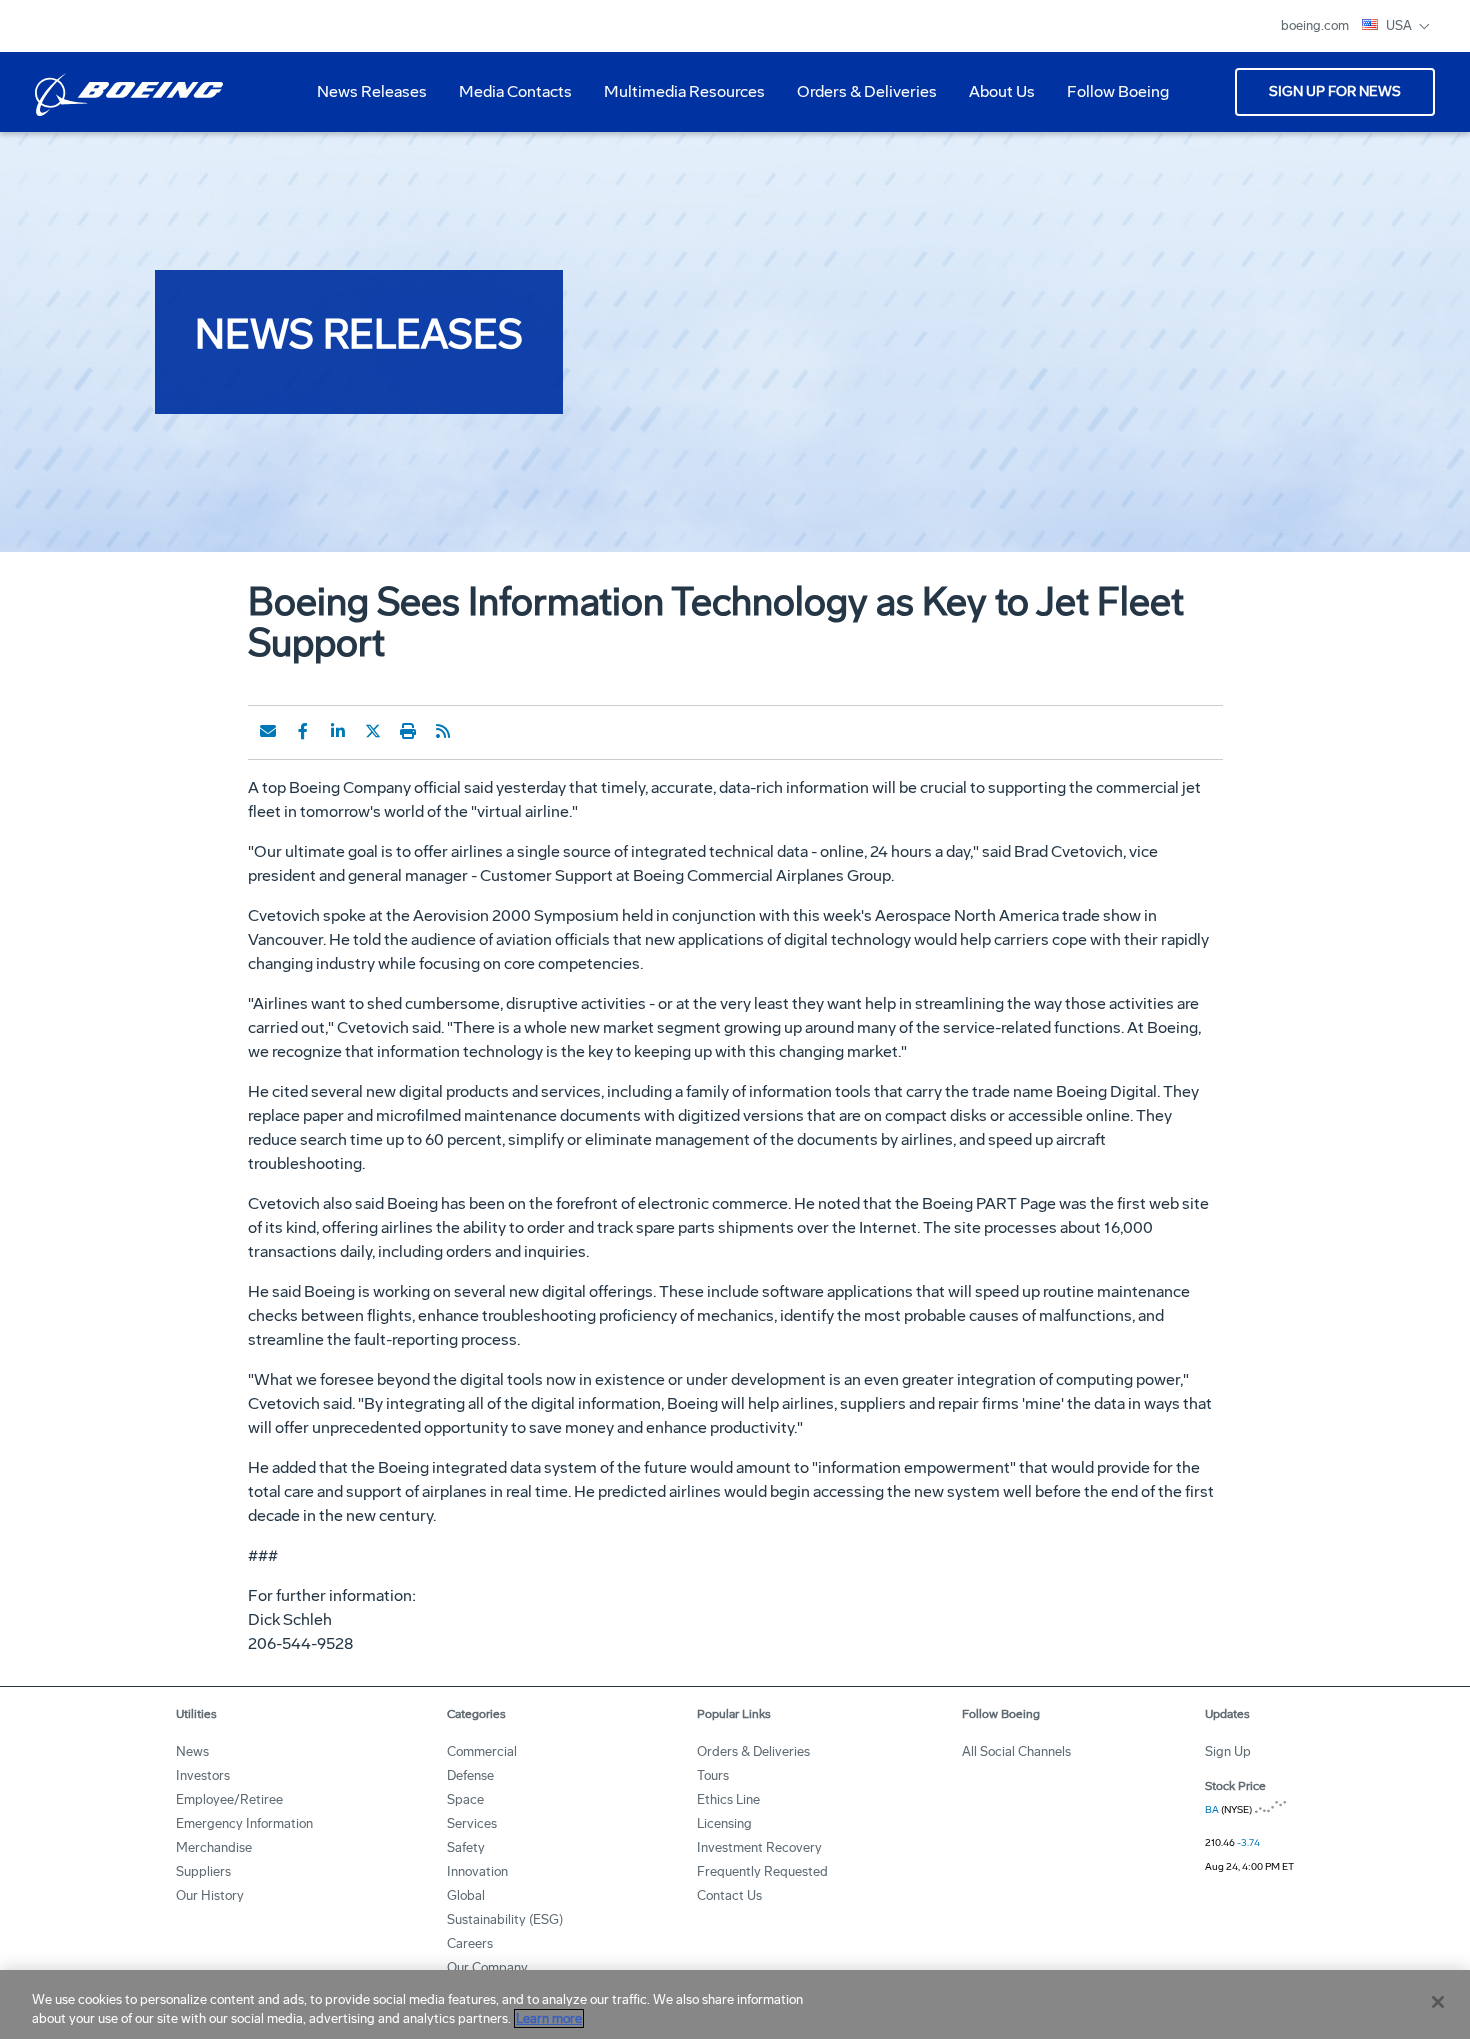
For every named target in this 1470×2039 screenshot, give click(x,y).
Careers (470, 1943)
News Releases (372, 91)
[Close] (1438, 2002)
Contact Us (729, 1895)
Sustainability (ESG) (505, 1919)
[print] (408, 731)
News (192, 1751)
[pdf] (478, 731)
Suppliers (203, 1871)
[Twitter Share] (373, 731)
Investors (203, 1775)
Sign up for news (1335, 91)
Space (465, 1799)
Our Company (487, 1967)
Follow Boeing (1118, 91)
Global (466, 1895)
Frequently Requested (762, 1871)
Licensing (724, 1823)
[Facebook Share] (303, 731)
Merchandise (214, 1847)
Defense (470, 1775)
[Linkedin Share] (338, 731)
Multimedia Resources (676, 99)
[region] (735, 2004)
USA (1400, 25)
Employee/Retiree (229, 1799)
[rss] (443, 731)
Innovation (477, 1871)
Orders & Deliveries (859, 99)
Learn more (549, 2018)
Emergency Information (244, 1823)
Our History (210, 1895)
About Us (994, 99)
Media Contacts (515, 91)
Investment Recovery (759, 1847)
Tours (713, 1775)
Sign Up (1228, 1751)
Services (472, 1823)
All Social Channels (1016, 1751)
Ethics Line (728, 1799)
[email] (268, 731)
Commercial (482, 1751)
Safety (466, 1847)
